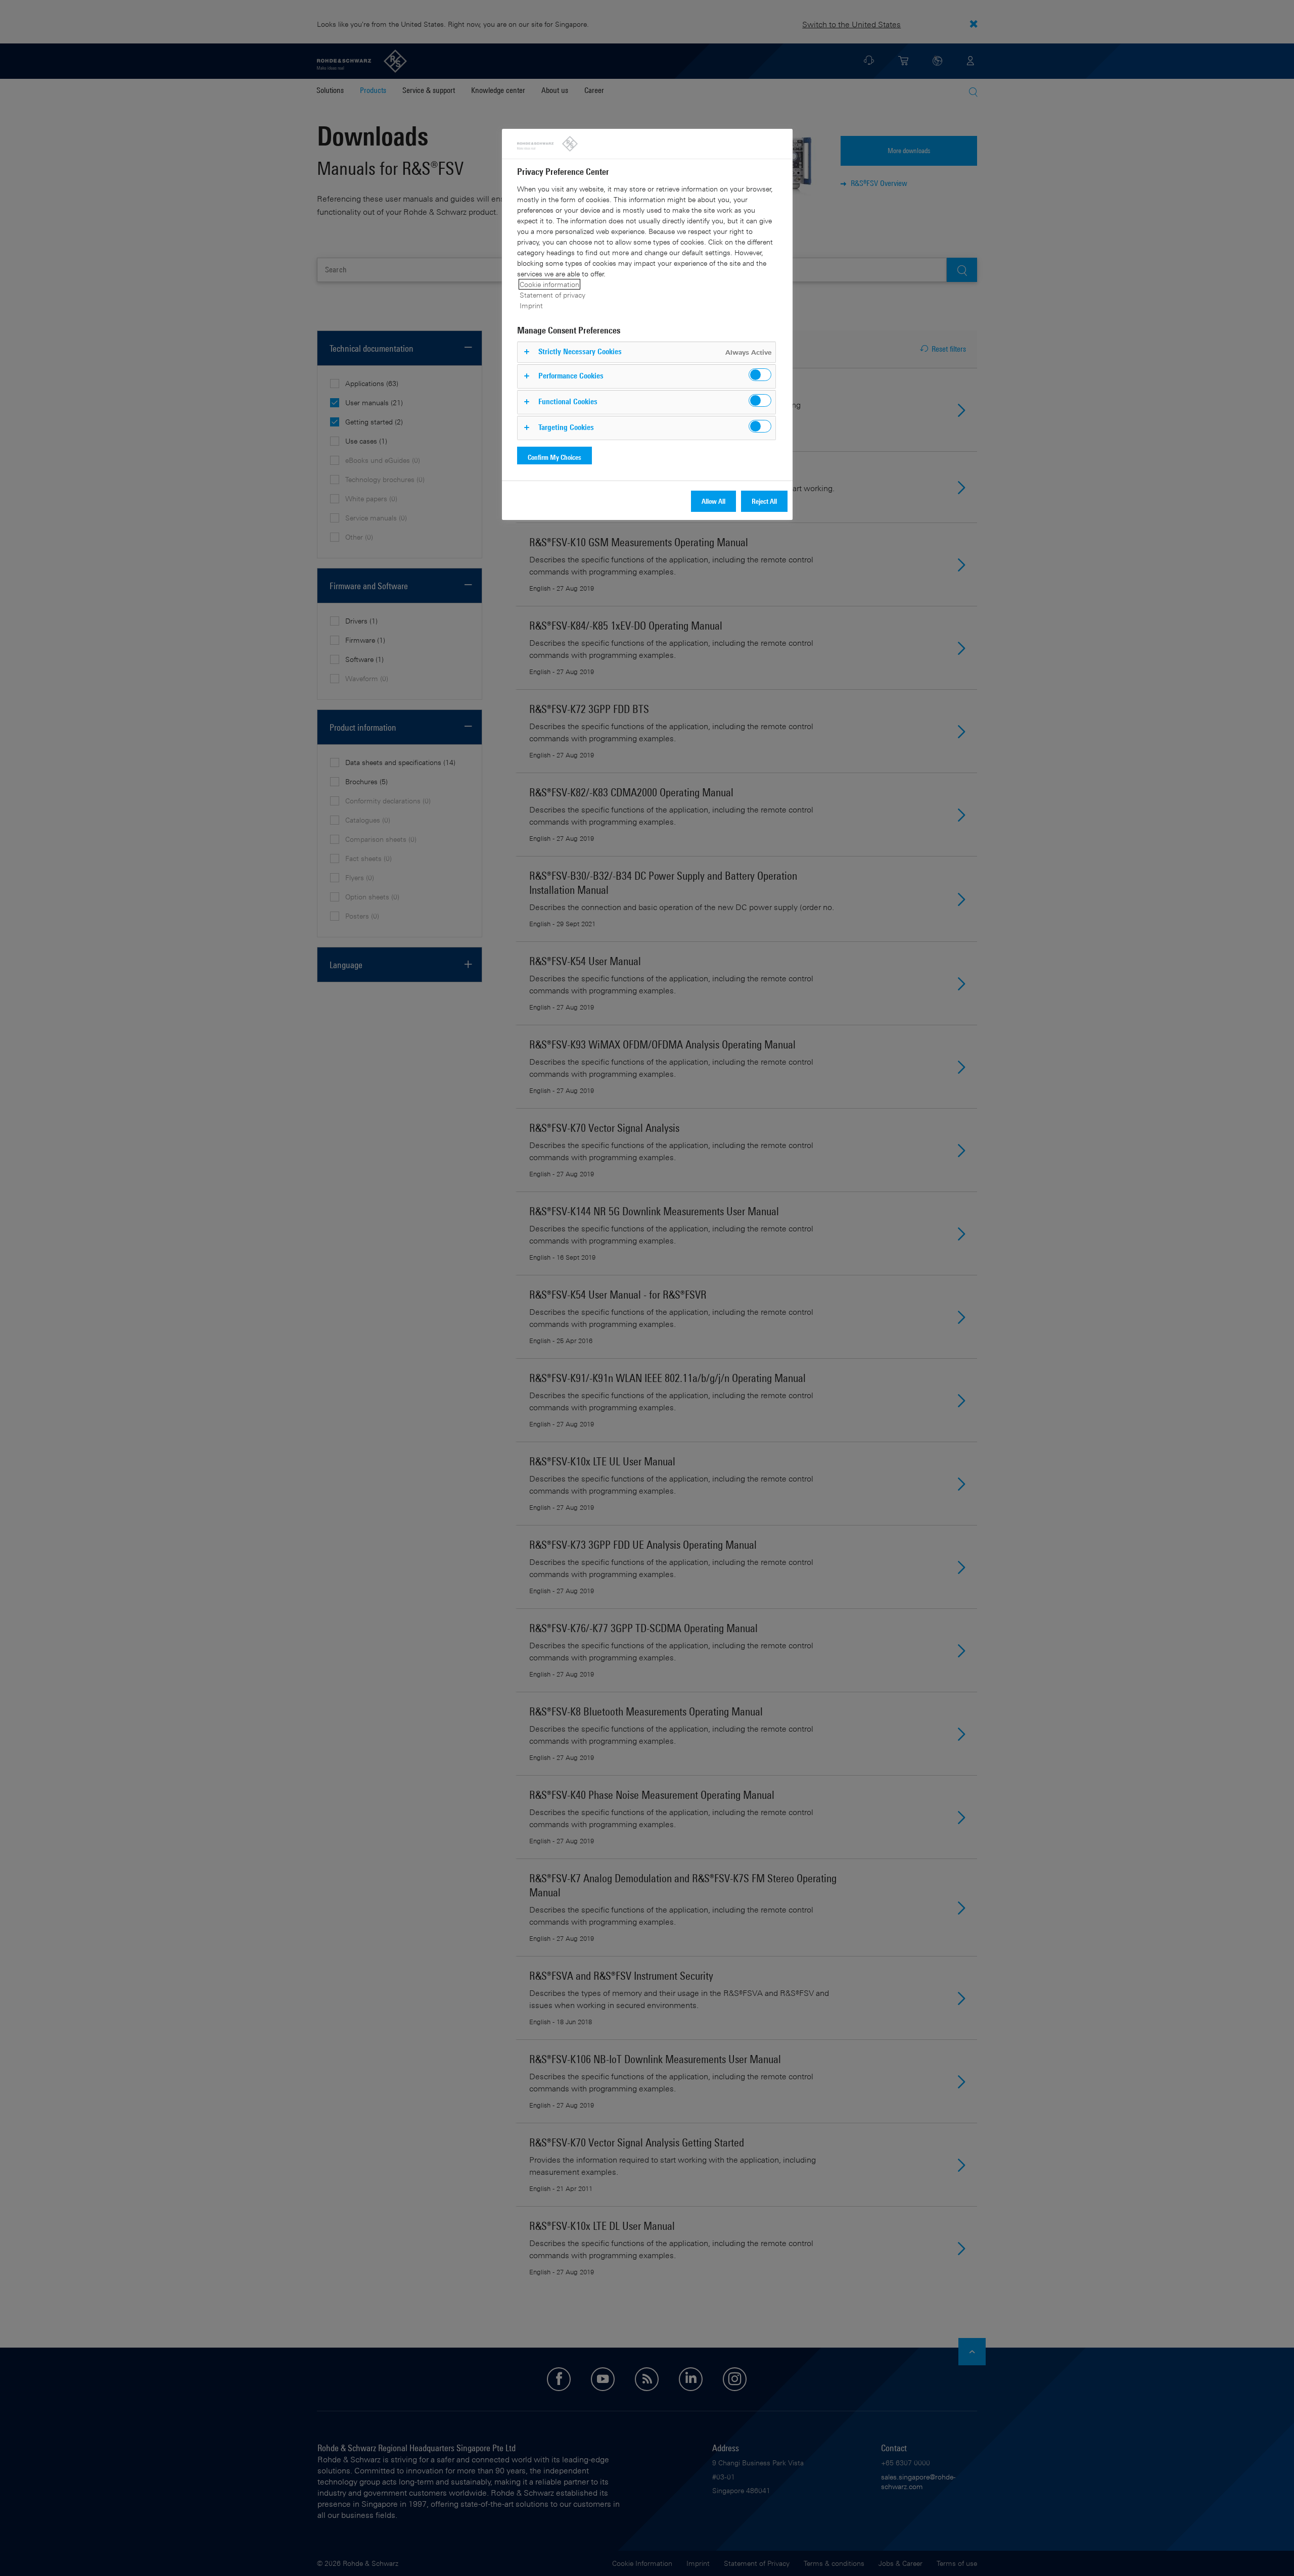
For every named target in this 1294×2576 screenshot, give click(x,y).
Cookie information (549, 284)
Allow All (713, 501)
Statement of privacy (552, 295)
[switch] (760, 375)
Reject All (764, 501)
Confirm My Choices (554, 457)
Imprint (531, 305)
